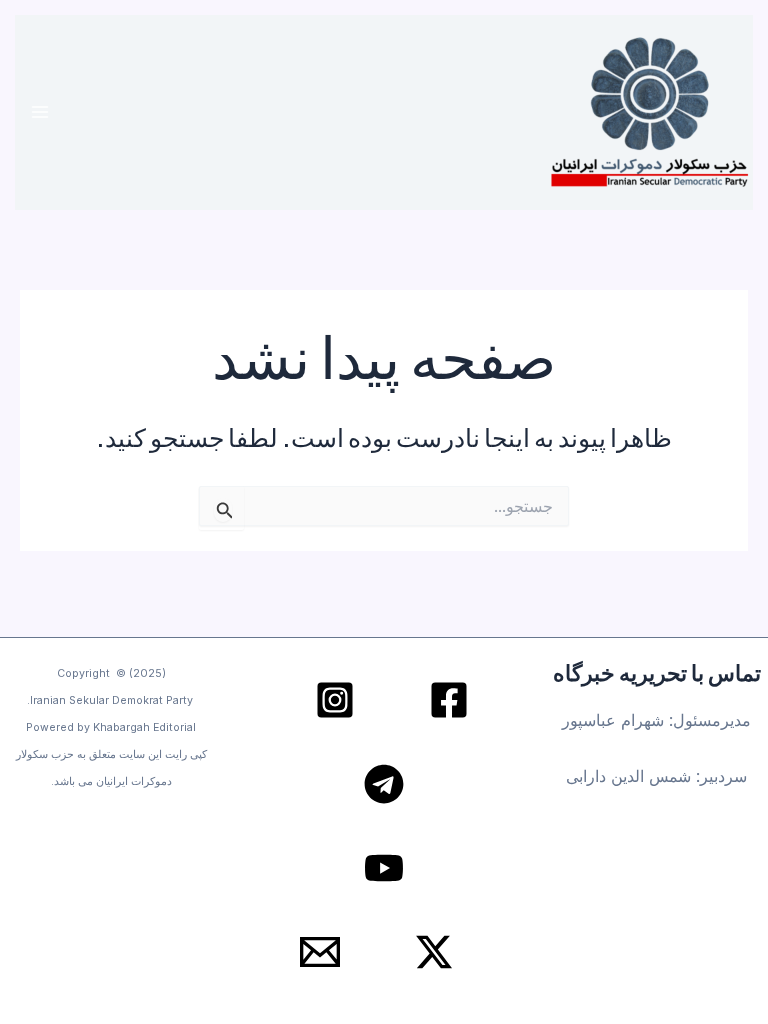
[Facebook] (449, 700)
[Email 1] (320, 952)
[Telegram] (384, 784)
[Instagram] (335, 700)
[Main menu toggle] (40, 112)
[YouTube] (384, 868)
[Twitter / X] (434, 952)
